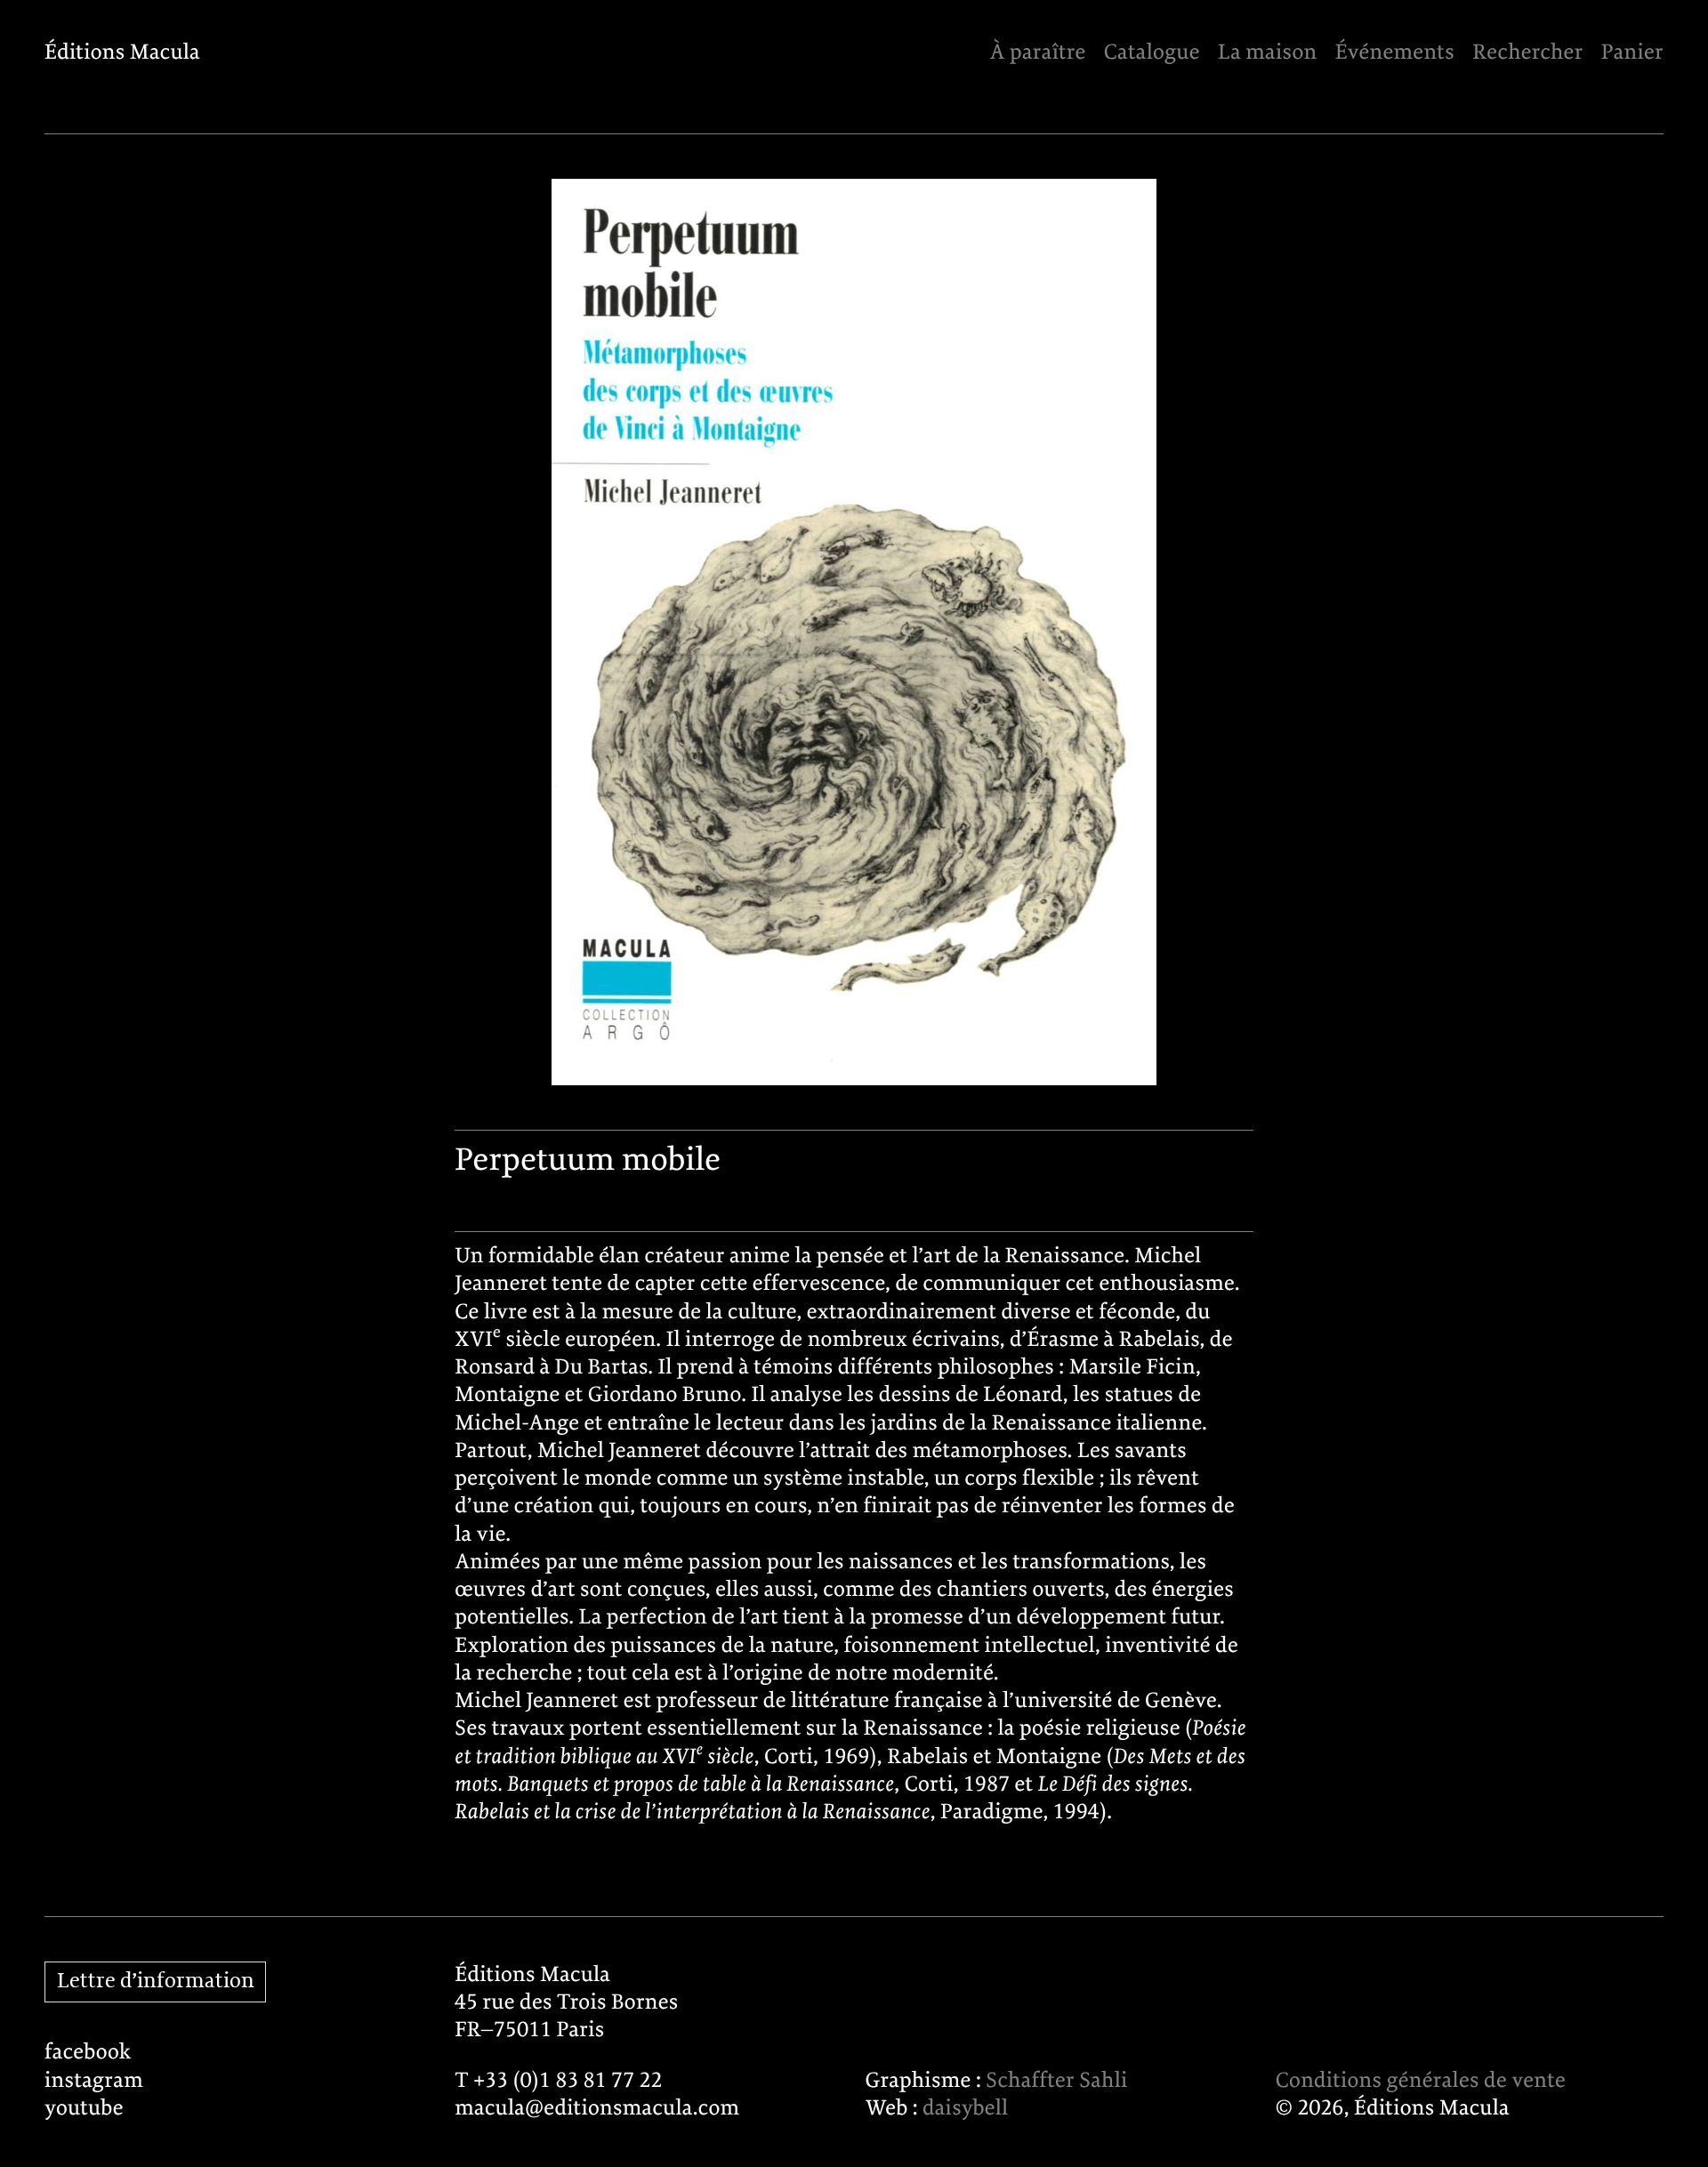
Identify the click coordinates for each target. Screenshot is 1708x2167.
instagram (94, 2081)
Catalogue (1152, 53)
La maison (1267, 53)
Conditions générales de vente (1421, 2081)
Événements (1395, 53)
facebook (88, 2053)
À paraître (1037, 53)
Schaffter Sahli (1056, 2081)
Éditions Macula (122, 53)
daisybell (965, 2109)
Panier (1632, 53)
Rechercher (1527, 53)
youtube (84, 2109)
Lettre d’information (156, 1982)
